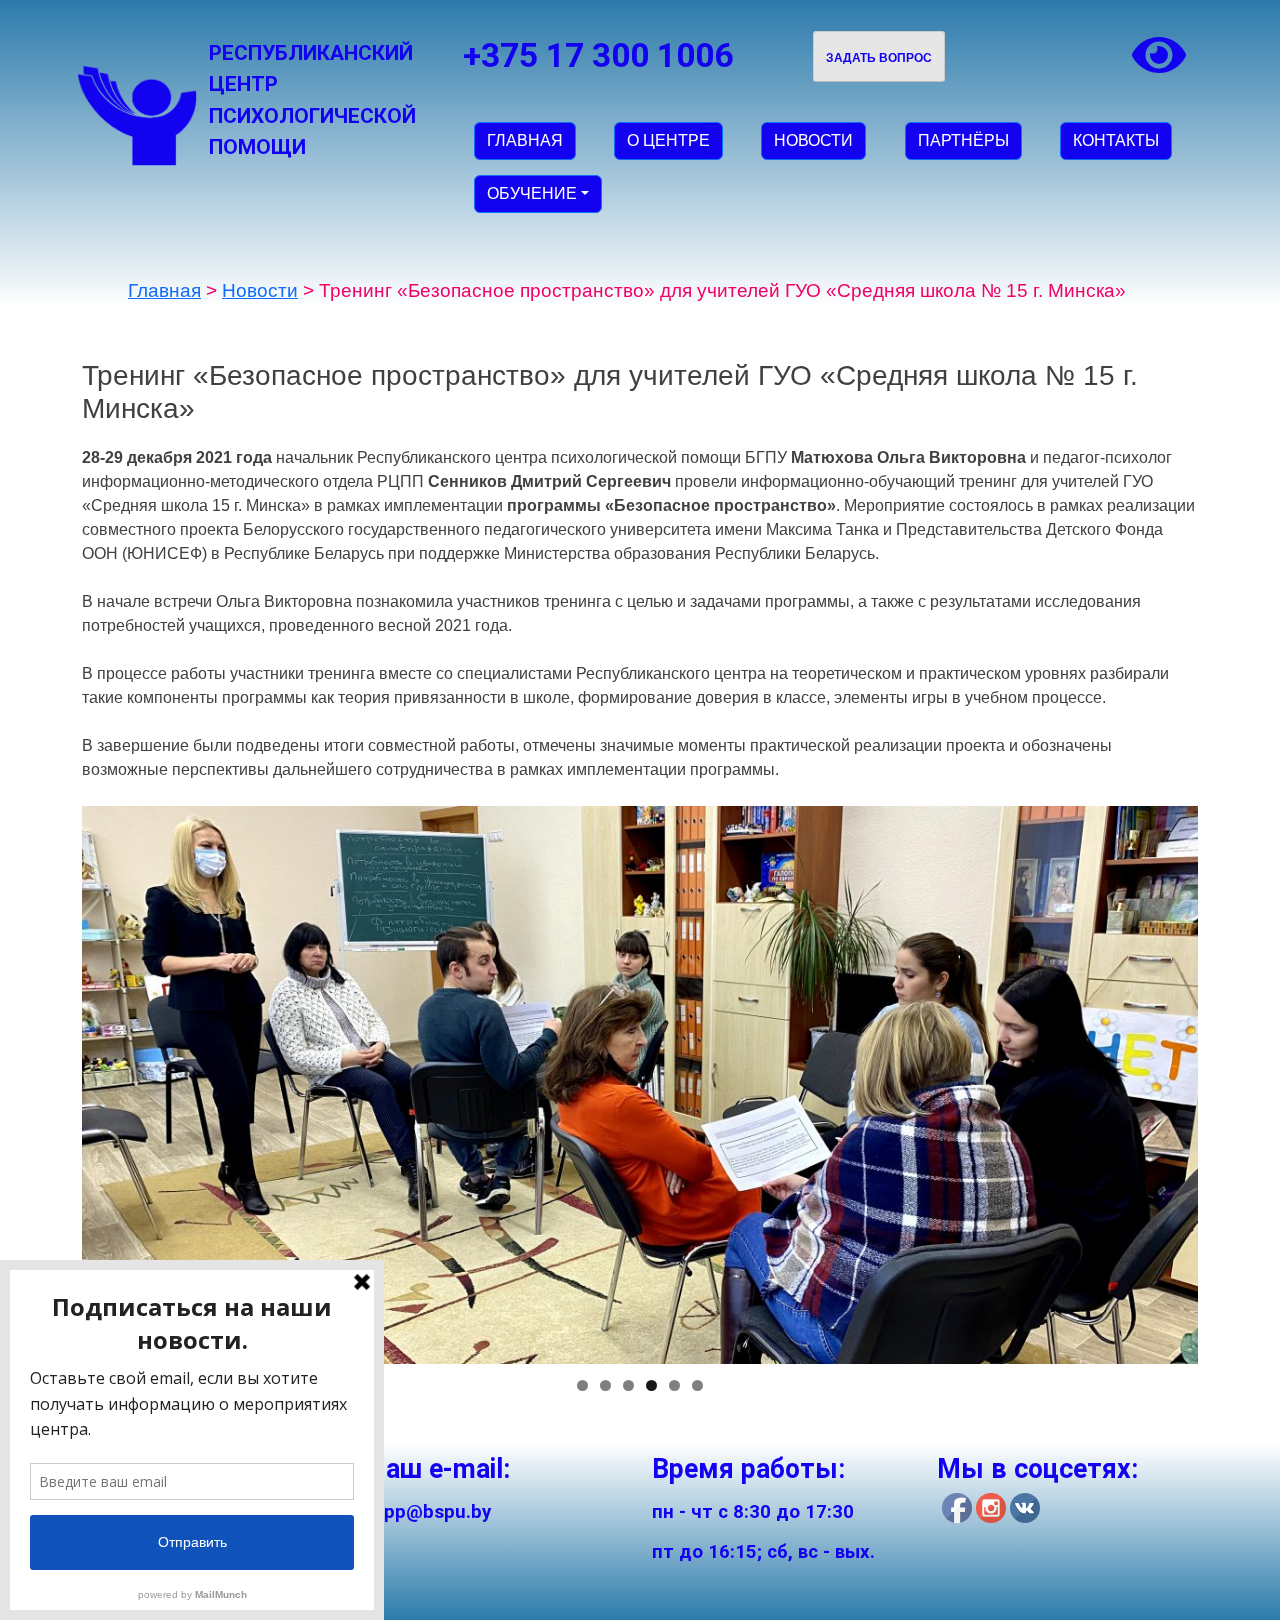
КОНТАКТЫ (1116, 140)
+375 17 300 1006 (598, 55)
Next (1233, 1080)
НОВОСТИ (813, 140)
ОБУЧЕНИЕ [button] (532, 193)
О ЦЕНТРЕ (668, 140)
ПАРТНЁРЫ (963, 140)
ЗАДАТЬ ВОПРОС (879, 58)
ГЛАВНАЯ (525, 140)
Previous (47, 1080)
